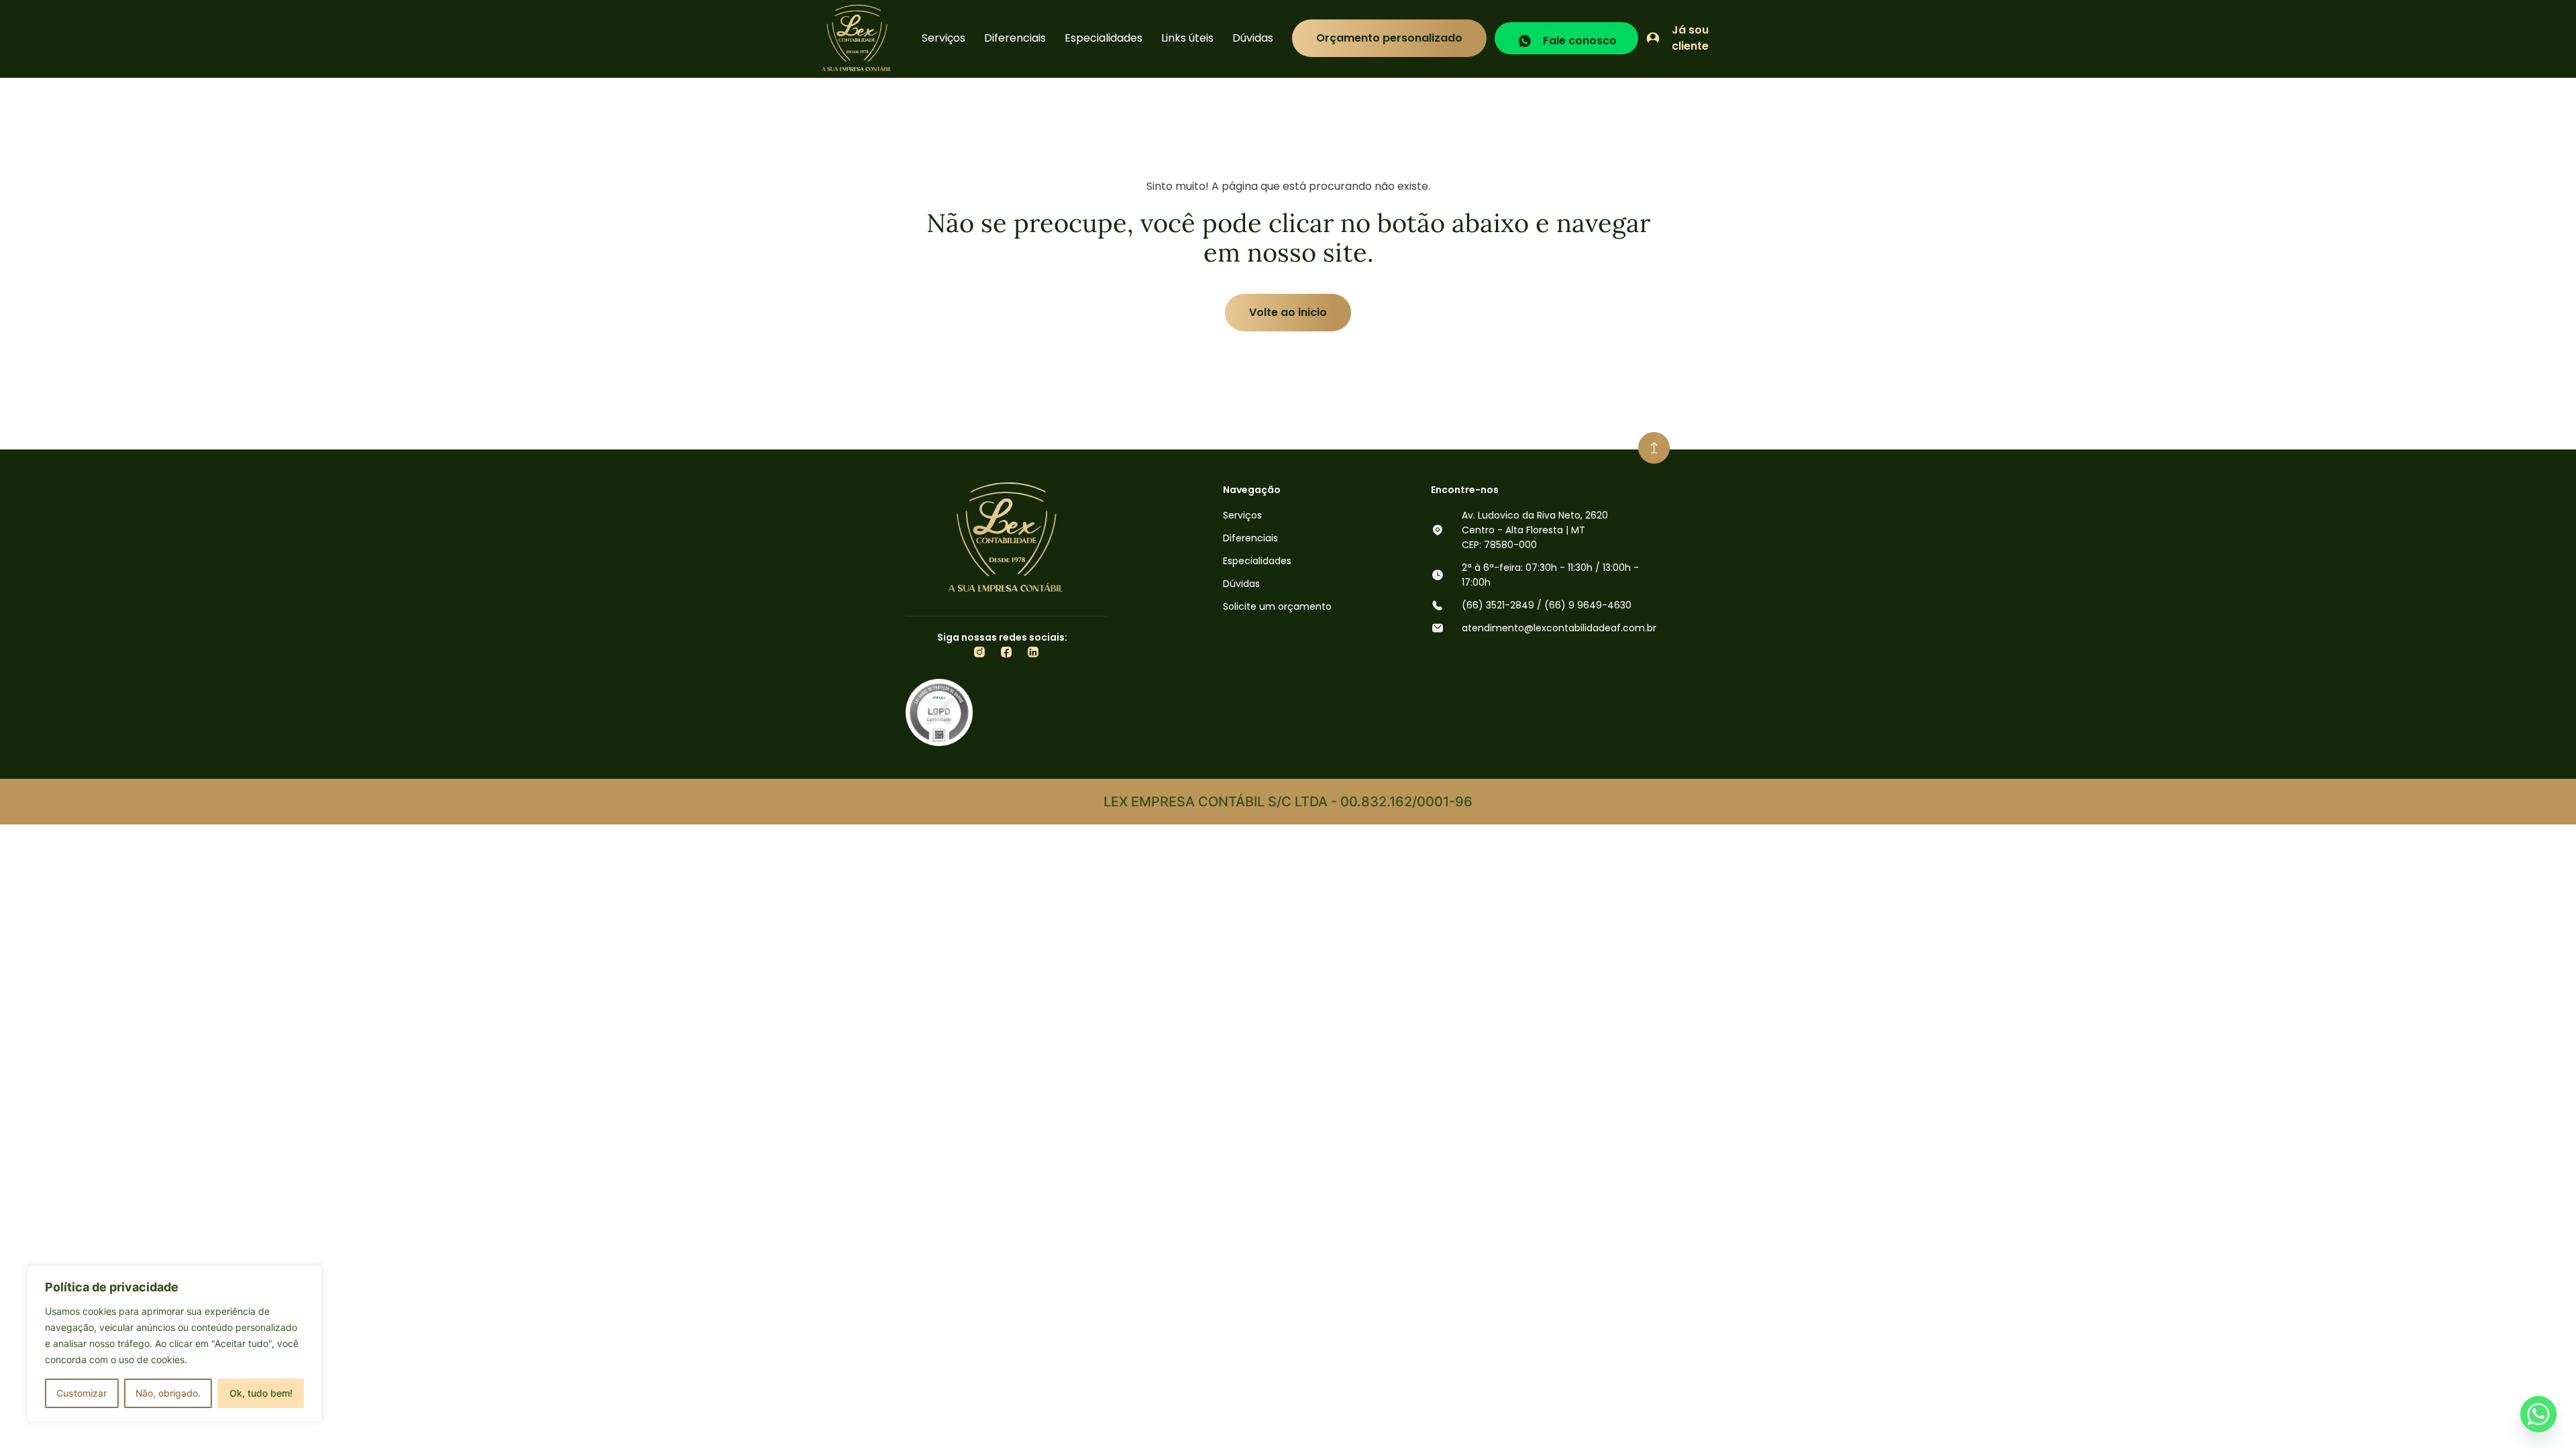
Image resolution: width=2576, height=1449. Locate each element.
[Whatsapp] (2538, 1414)
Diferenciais (1015, 38)
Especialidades (1104, 38)
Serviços (944, 38)
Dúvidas (1253, 38)
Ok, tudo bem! (261, 1393)
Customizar (82, 1393)
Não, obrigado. (168, 1393)
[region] (174, 1344)
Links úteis (1187, 38)
